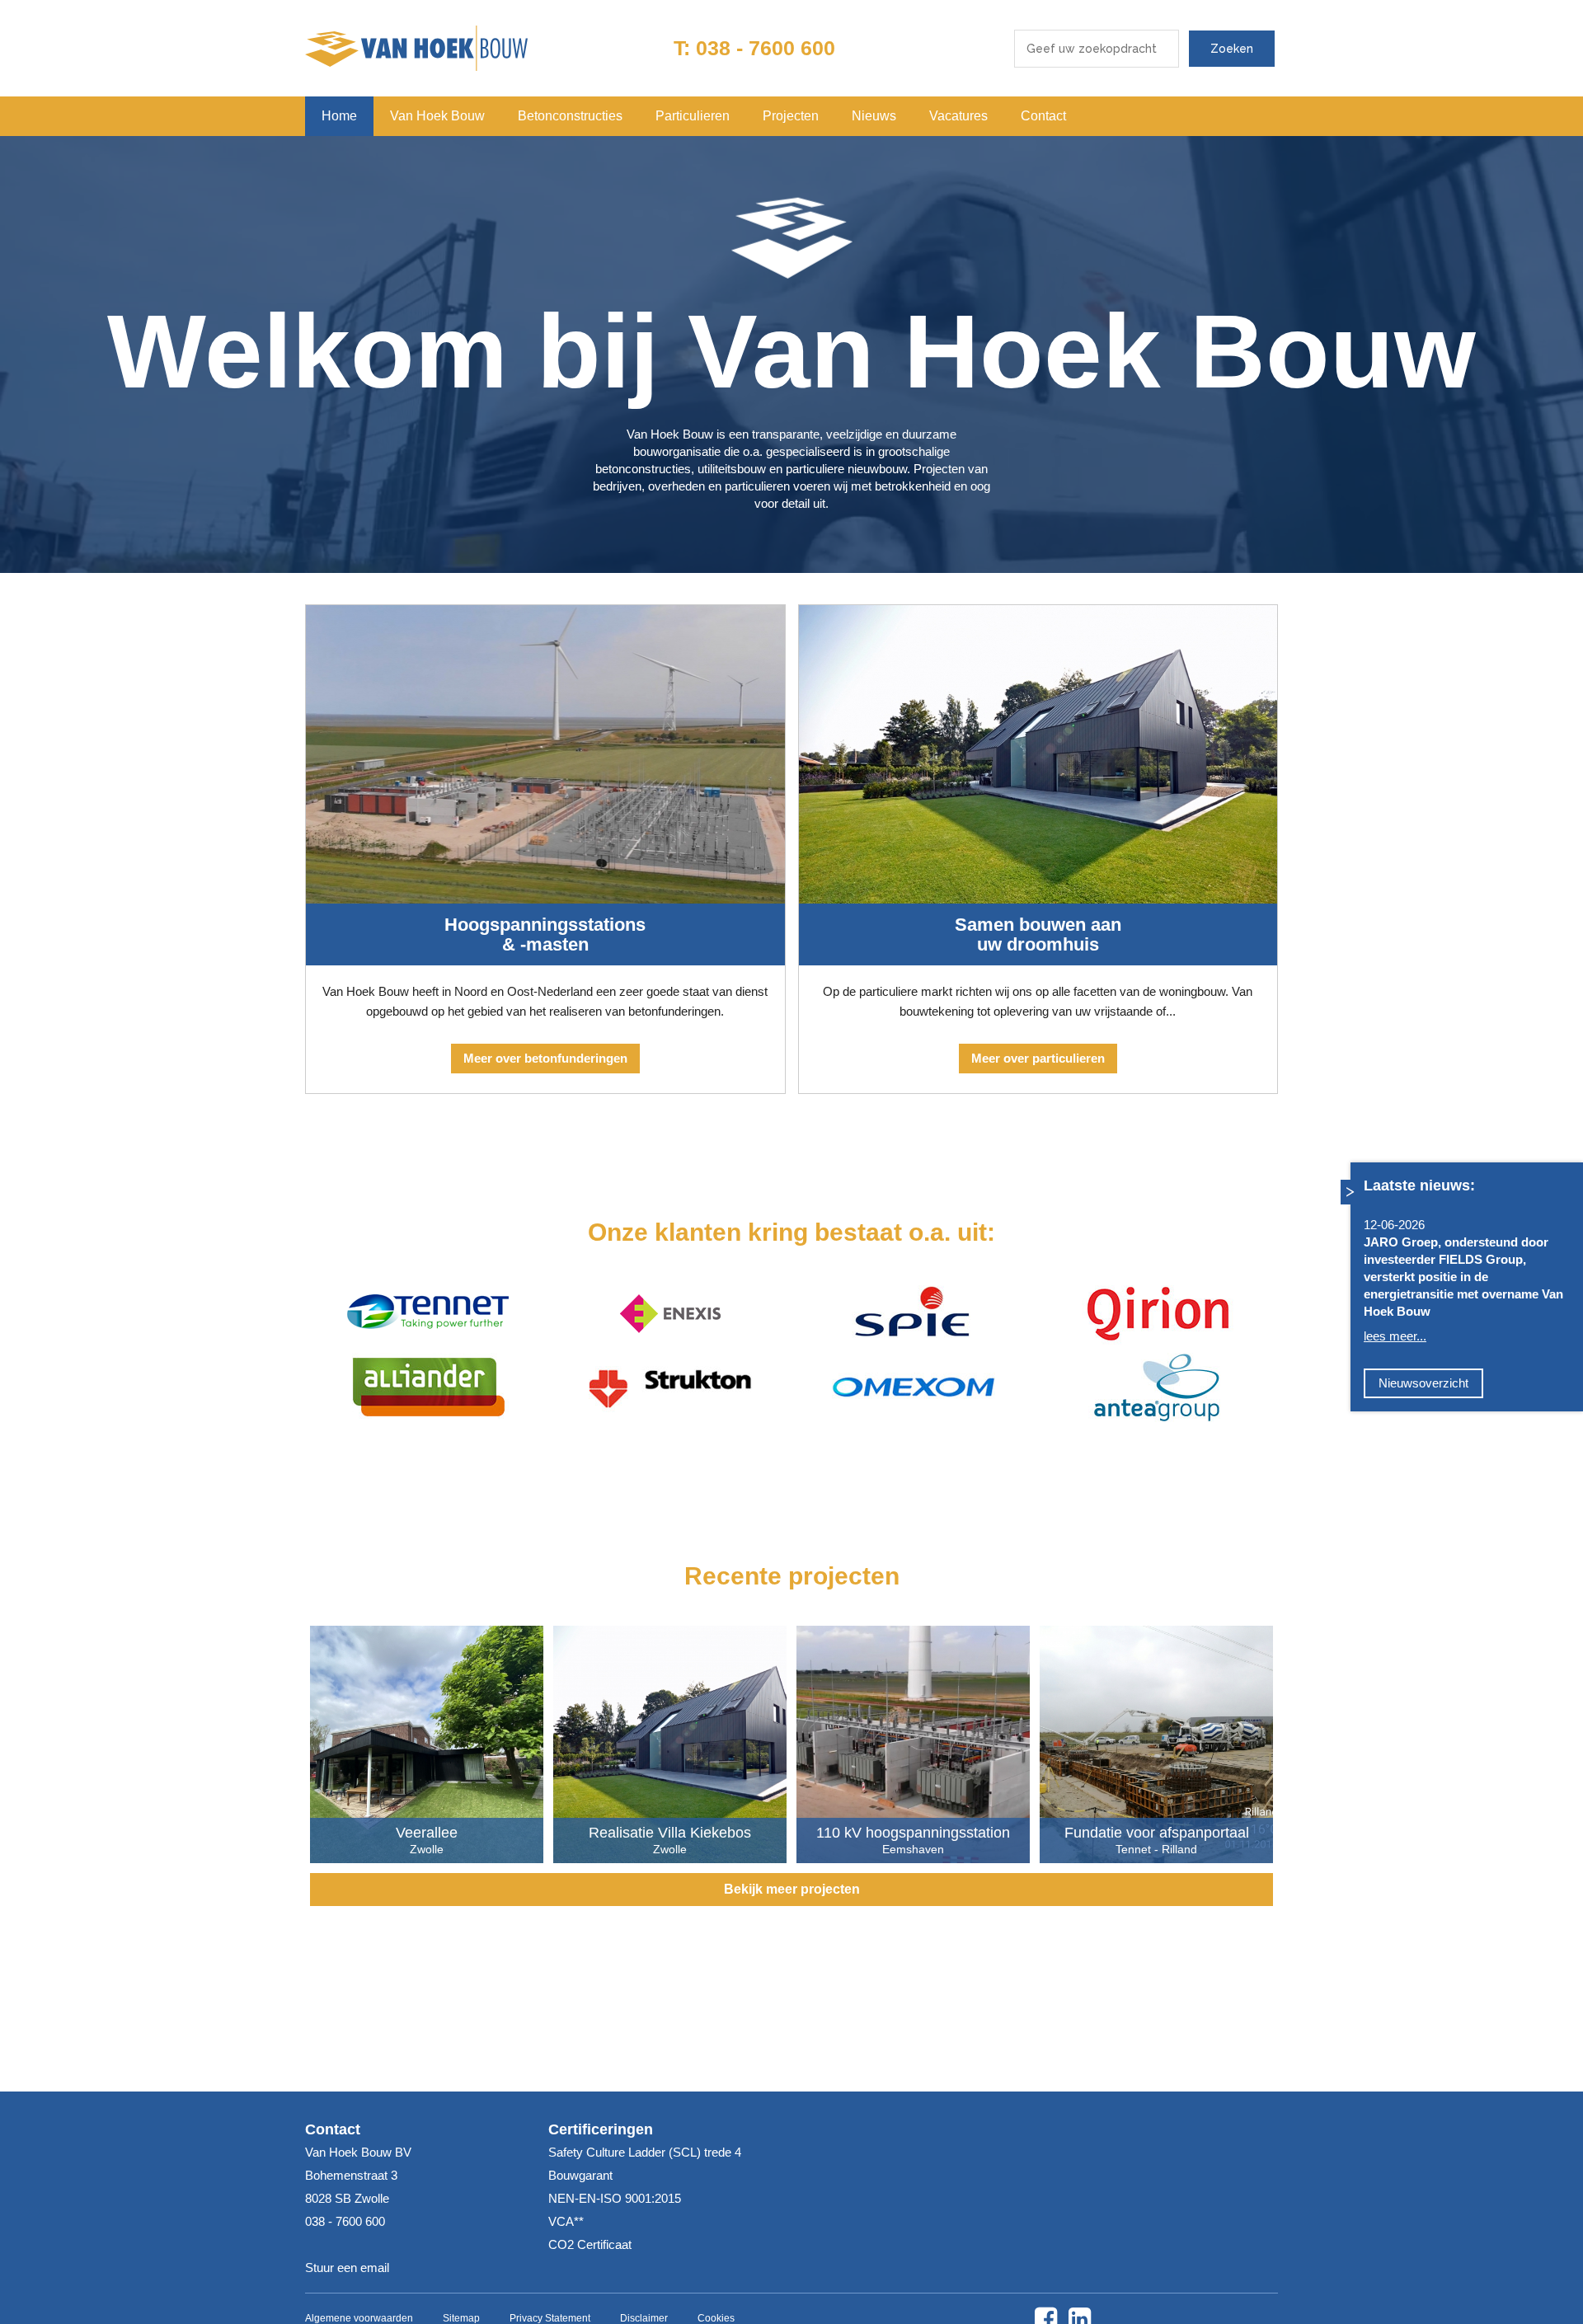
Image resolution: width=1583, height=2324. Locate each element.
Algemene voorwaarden (359, 2318)
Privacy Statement (550, 2318)
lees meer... (1395, 1335)
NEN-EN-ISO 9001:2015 (615, 2198)
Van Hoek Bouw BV (416, 48)
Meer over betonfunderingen (545, 1058)
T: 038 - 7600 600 (754, 48)
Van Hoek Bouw (437, 116)
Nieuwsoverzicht (1423, 1382)
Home (339, 116)
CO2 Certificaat (590, 2244)
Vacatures (958, 116)
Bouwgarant (580, 2175)
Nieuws (874, 116)
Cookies (716, 2318)
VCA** (566, 2221)
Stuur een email (347, 2268)
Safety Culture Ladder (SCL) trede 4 (645, 2152)
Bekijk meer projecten (792, 1889)
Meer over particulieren (1038, 1058)
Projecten (791, 116)
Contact (1043, 116)
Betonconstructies (570, 116)
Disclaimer (644, 2318)
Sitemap (461, 2318)
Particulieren (693, 116)
